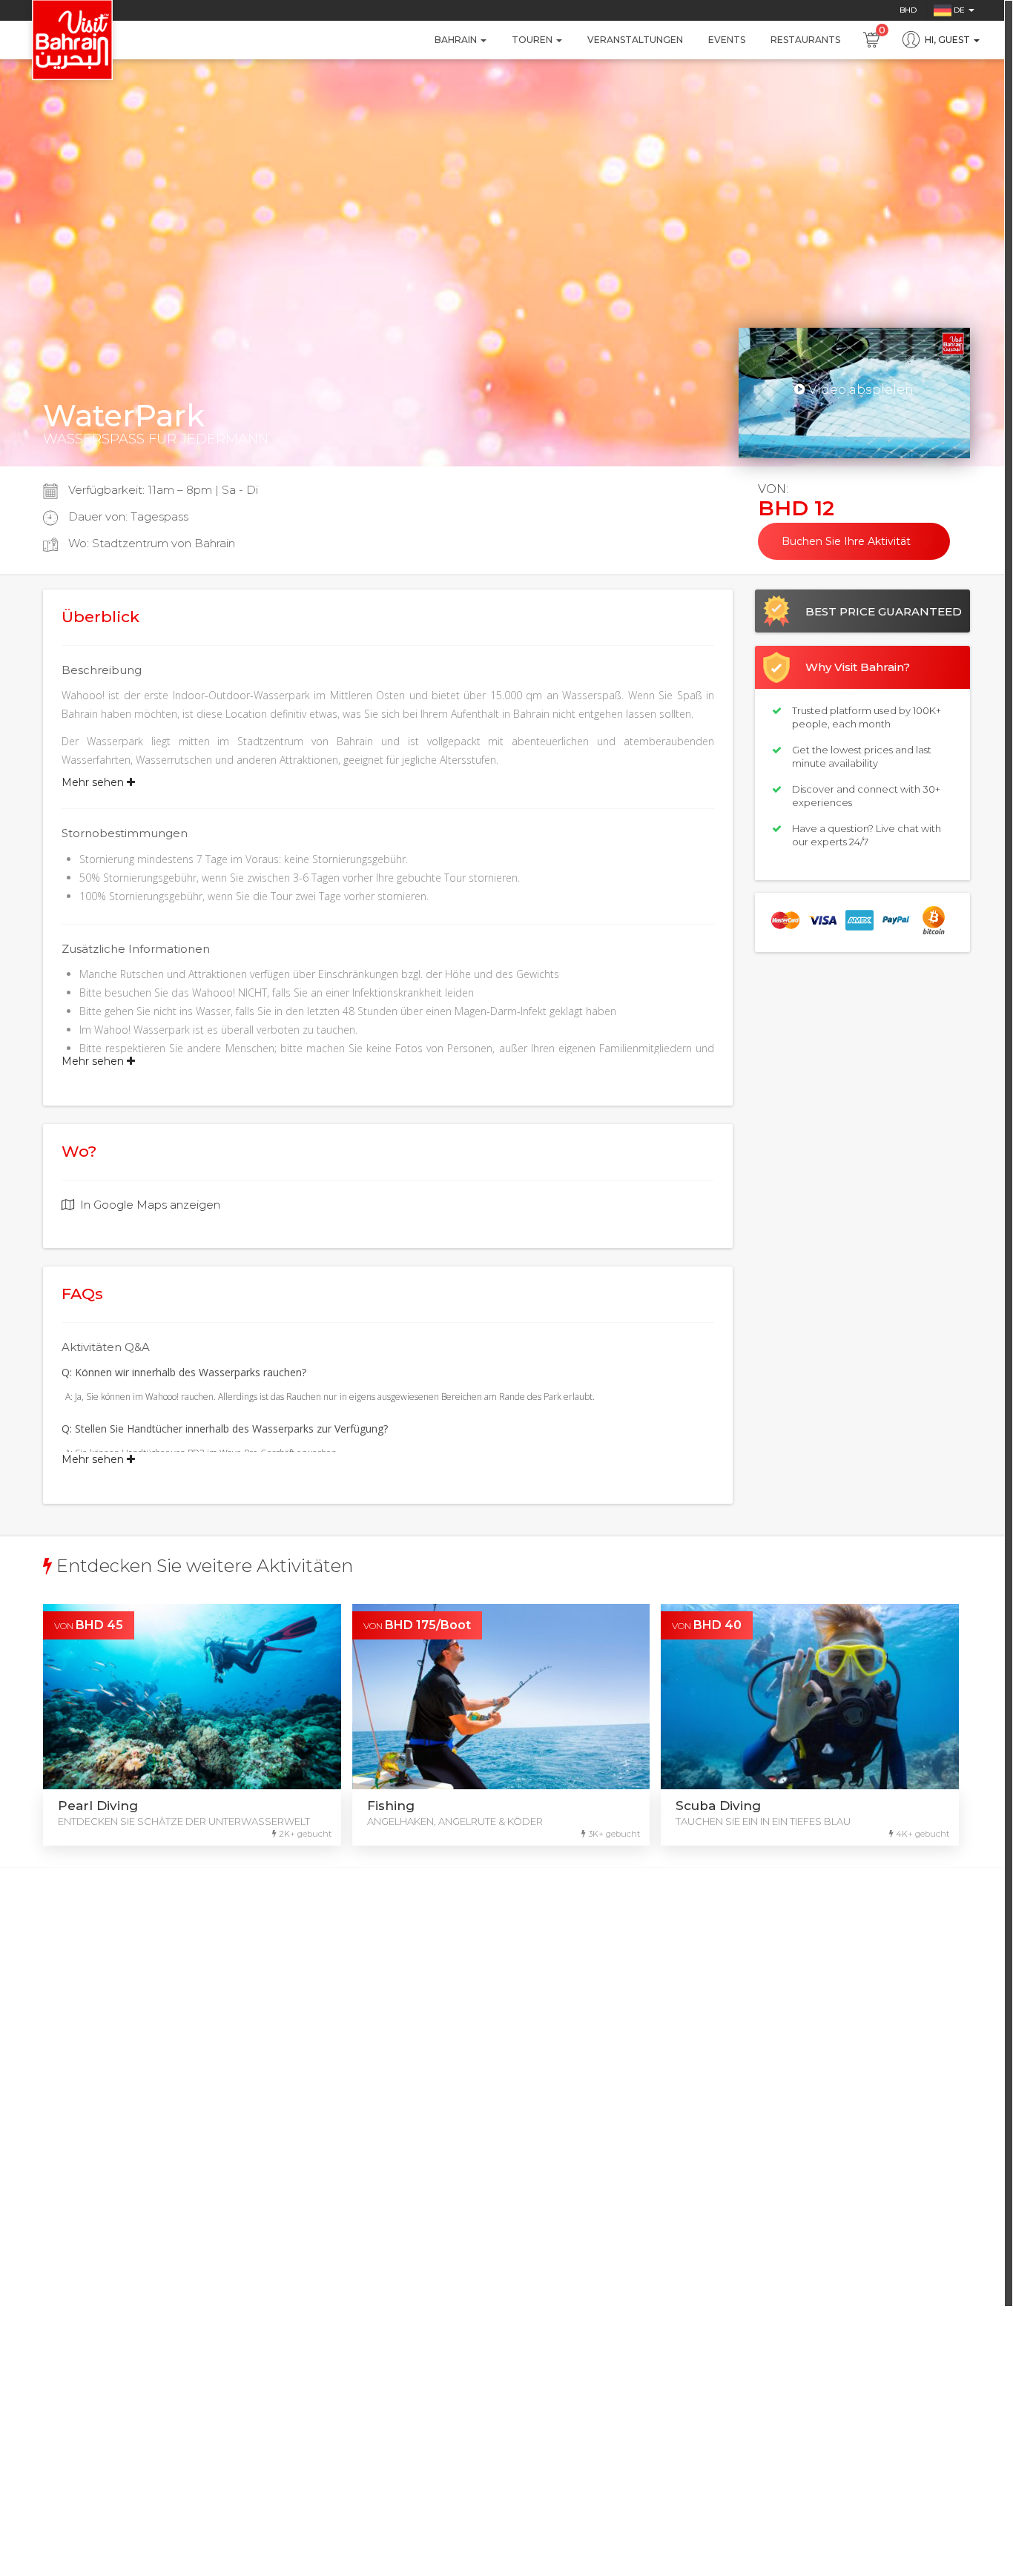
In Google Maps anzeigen (150, 1205)
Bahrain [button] (457, 40)
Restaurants (805, 40)
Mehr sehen (94, 782)
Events (727, 40)
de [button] (959, 10)
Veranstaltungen (635, 40)
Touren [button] (533, 40)
